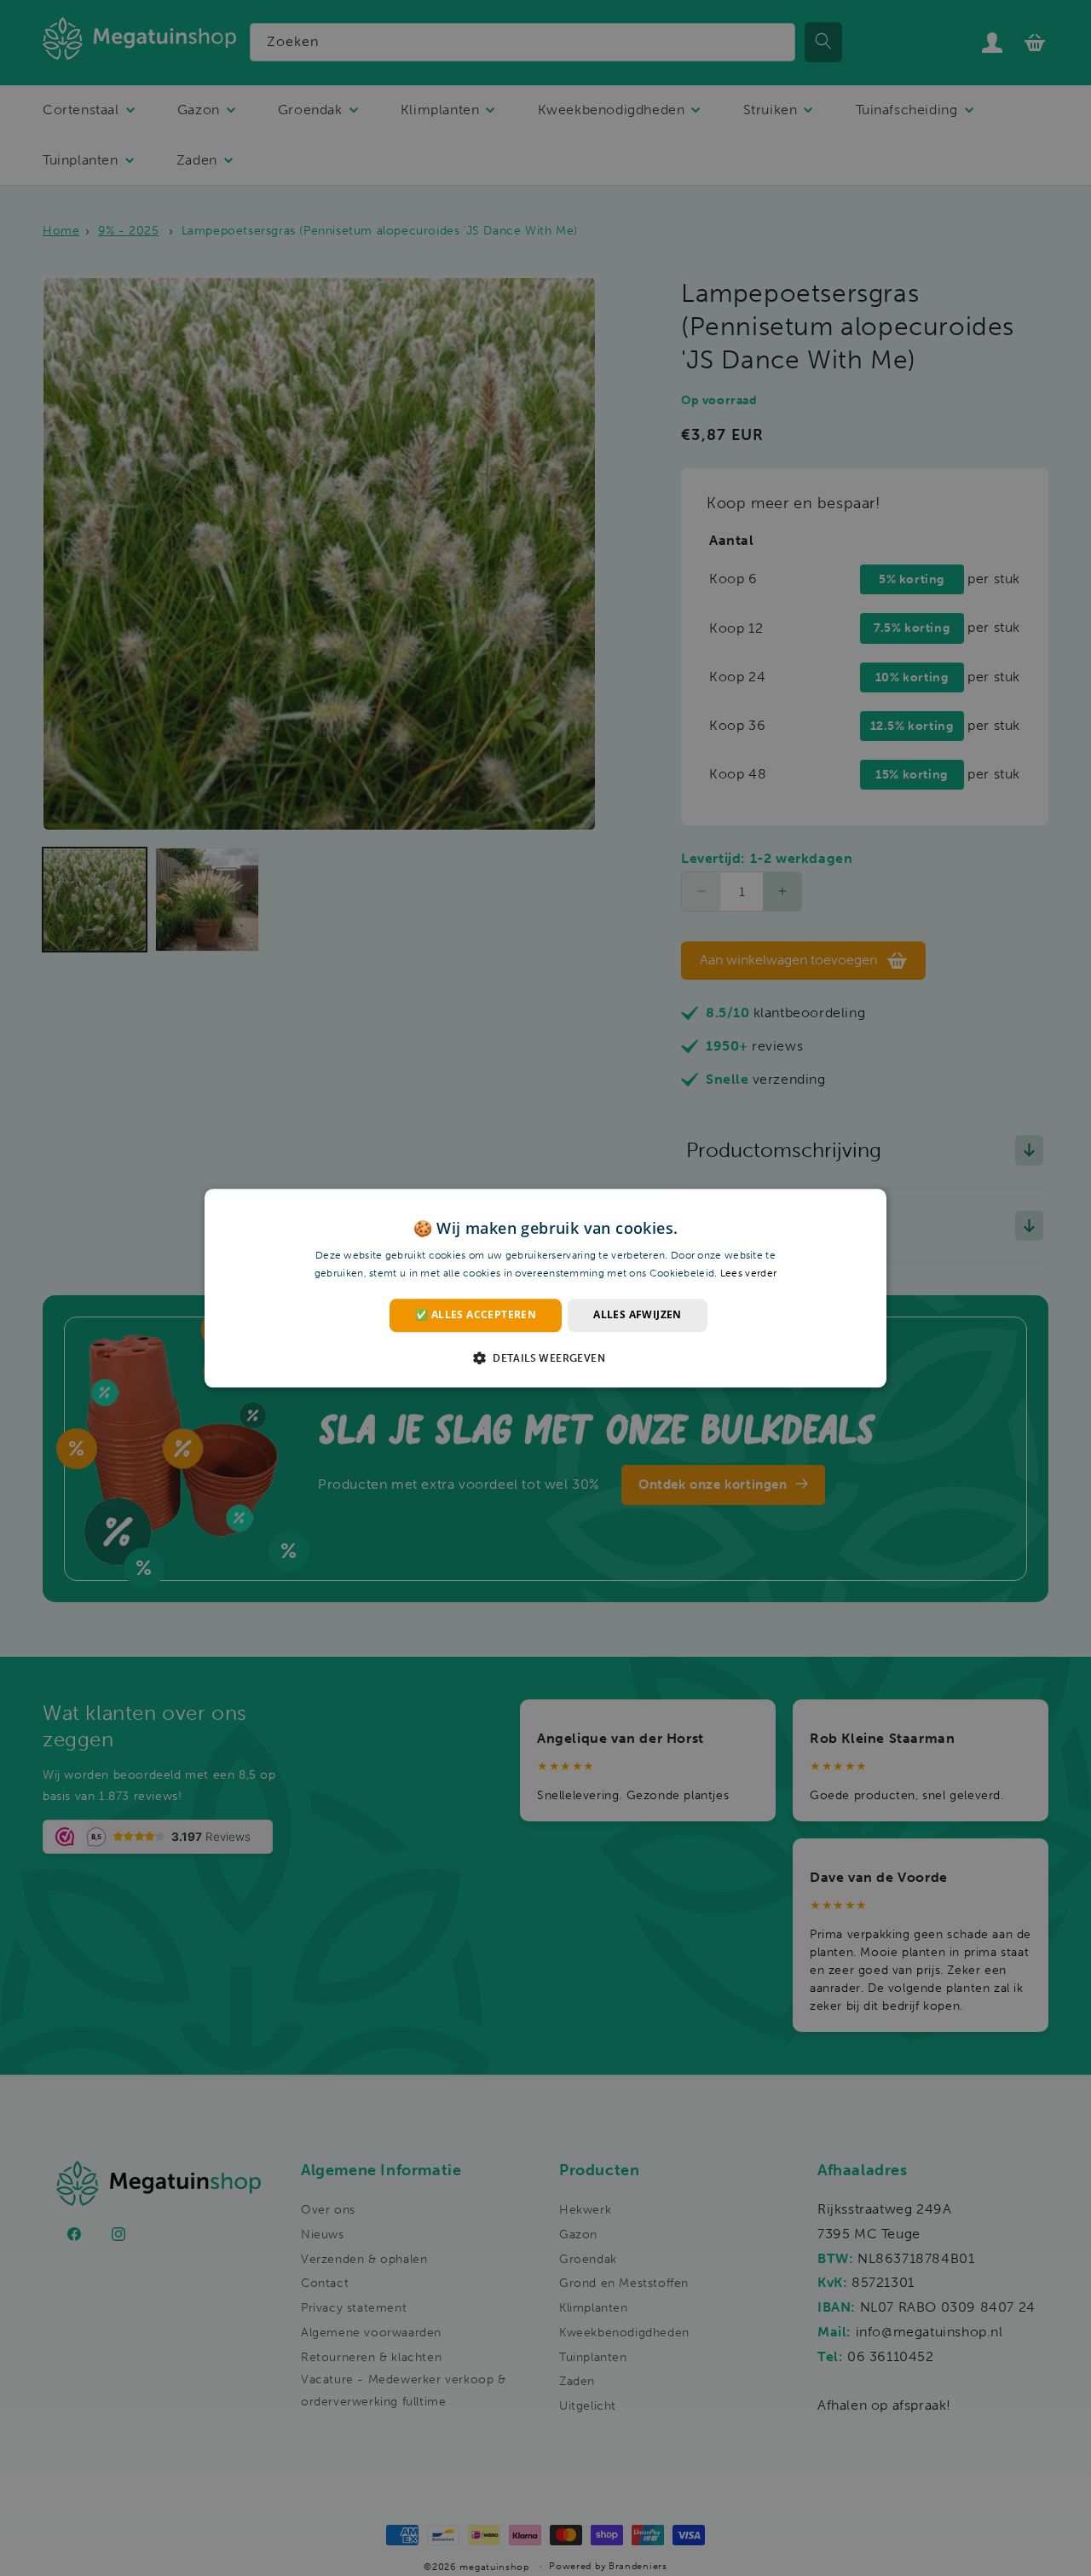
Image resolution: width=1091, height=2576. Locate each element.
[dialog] (545, 1288)
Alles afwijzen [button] (638, 1315)
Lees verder (748, 1273)
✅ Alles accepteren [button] (476, 1315)
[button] (545, 1357)
